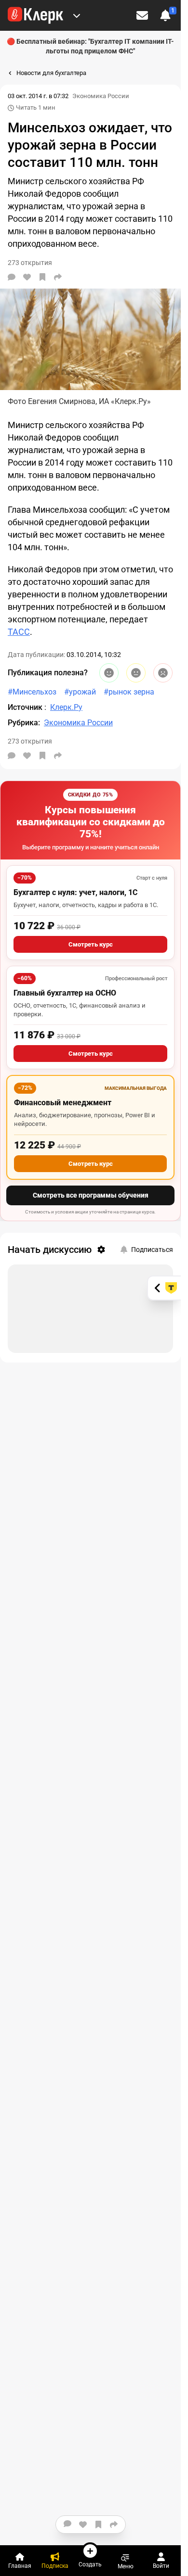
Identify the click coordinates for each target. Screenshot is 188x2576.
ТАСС (19, 632)
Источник (26, 707)
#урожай (80, 692)
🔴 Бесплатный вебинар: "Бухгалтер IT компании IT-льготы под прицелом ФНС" (90, 46)
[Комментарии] (12, 277)
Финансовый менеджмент (63, 1103)
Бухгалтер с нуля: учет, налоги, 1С (75, 892)
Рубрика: (24, 723)
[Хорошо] (109, 673)
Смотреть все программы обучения (91, 1195)
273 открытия (30, 741)
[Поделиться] (58, 277)
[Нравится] (27, 277)
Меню (126, 2566)
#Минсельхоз (32, 692)
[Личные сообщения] (142, 15)
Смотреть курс (91, 944)
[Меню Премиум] (77, 15)
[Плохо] (163, 673)
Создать (90, 2564)
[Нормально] (136, 673)
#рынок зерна (129, 692)
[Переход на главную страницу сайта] (35, 15)
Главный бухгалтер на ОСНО (65, 993)
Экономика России (101, 96)
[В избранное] (42, 277)
